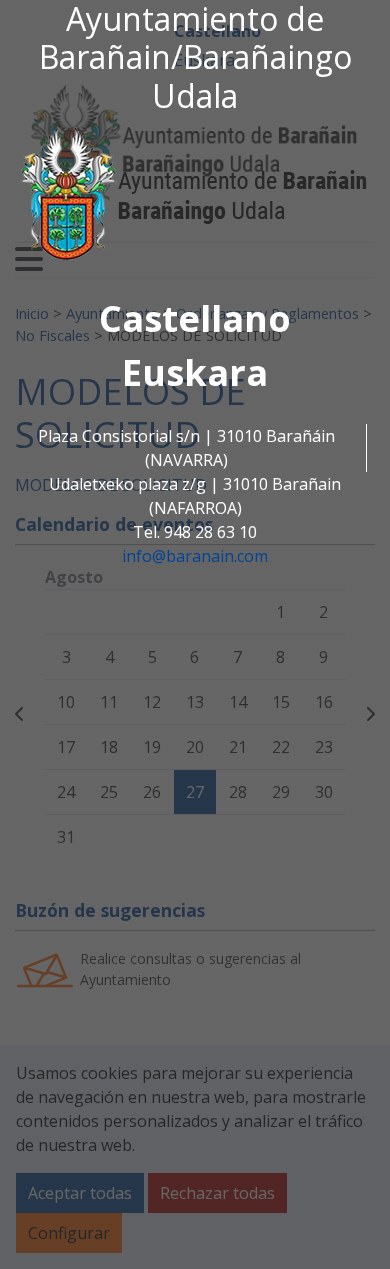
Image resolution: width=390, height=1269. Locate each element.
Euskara (195, 372)
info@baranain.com (195, 556)
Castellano (195, 318)
